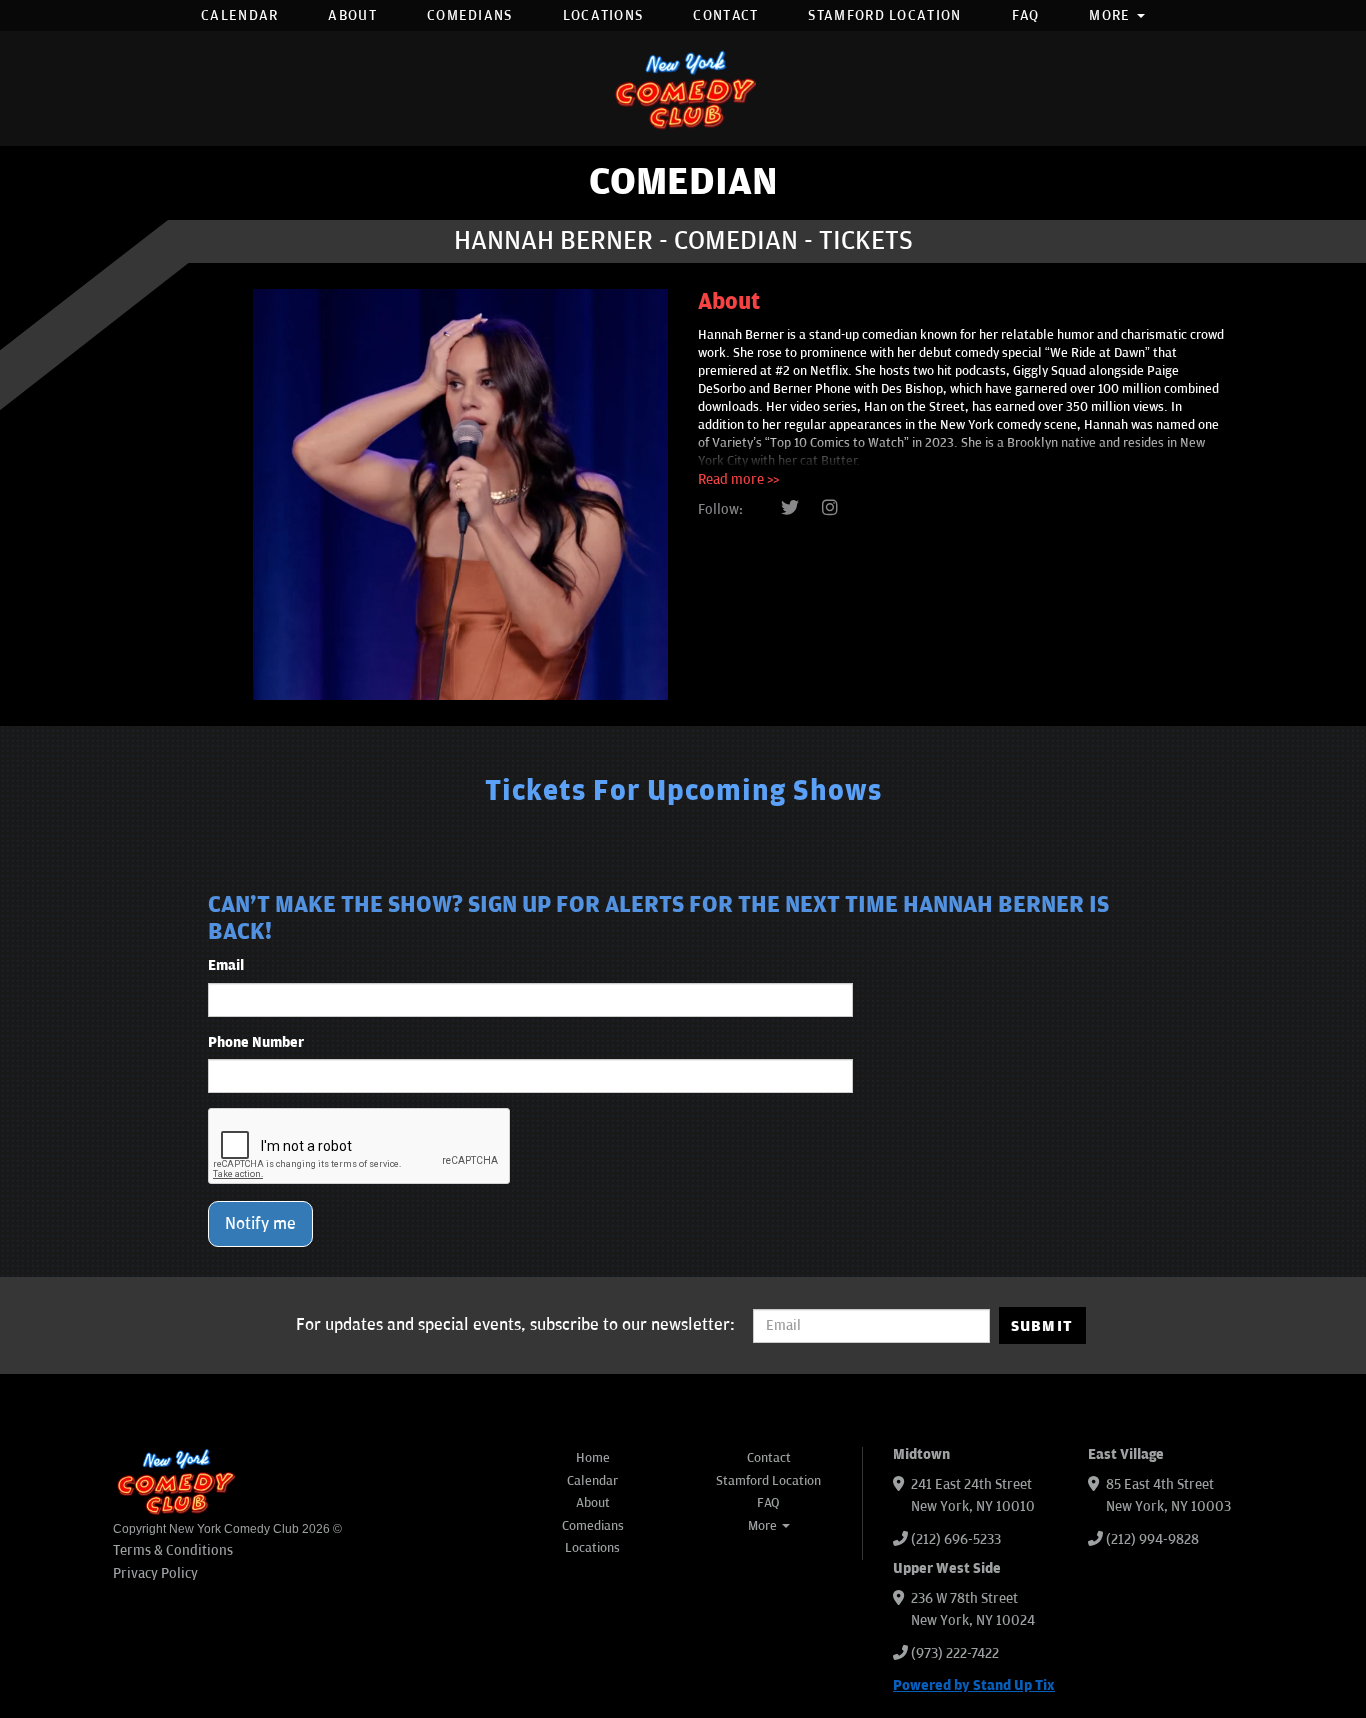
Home (593, 1458)
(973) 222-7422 (955, 1653)
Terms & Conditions (173, 1550)
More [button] (1112, 15)
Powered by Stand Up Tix (974, 1685)
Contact (725, 15)
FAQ (1026, 15)
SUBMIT (1042, 1326)
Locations (603, 15)
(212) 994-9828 (1152, 1539)
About (352, 15)
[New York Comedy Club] (683, 88)
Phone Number (256, 1042)
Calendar (239, 15)
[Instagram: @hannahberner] (830, 509)
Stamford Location (884, 15)
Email (226, 965)
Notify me (260, 1224)
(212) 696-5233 (956, 1539)
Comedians (470, 15)
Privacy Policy (155, 1573)
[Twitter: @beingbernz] (790, 509)
